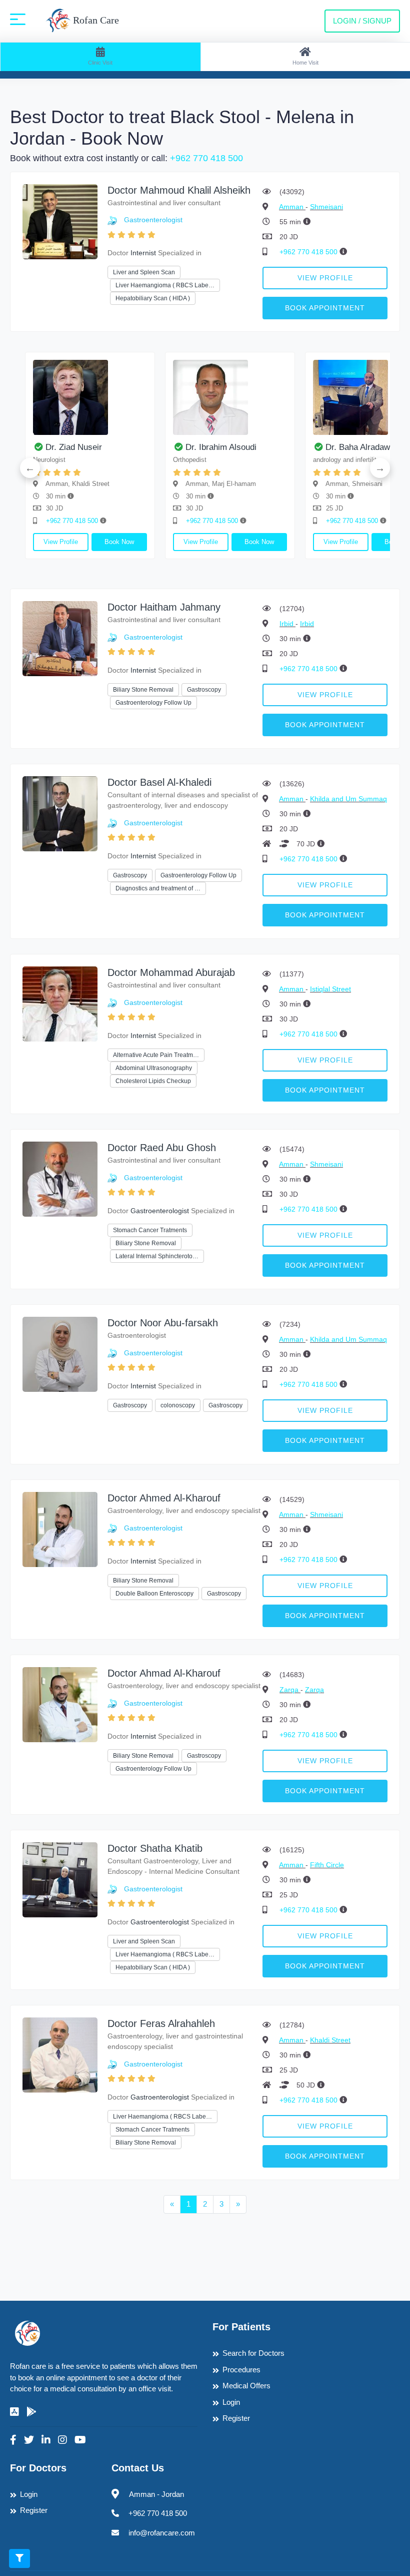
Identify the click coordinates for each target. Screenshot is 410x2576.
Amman (292, 207)
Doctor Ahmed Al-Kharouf (164, 1498)
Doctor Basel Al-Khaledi (159, 782)
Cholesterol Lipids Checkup (153, 1081)
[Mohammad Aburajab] (60, 1003)
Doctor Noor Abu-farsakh (163, 1323)
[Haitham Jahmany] (60, 638)
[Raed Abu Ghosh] (60, 1178)
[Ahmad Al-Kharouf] (60, 1704)
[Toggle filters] (19, 2558)
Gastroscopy (204, 690)
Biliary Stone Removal (143, 690)
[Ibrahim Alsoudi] (230, 397)
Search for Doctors (253, 2353)
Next (380, 468)
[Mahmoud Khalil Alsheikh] (60, 221)
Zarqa (290, 1690)
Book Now (119, 542)
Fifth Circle (327, 1865)
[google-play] (31, 2412)
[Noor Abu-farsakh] (60, 1354)
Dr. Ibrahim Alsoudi (221, 447)
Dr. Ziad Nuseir (74, 447)
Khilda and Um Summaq (348, 799)
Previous (30, 468)
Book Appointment (325, 308)
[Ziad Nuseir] (90, 397)
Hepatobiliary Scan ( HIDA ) (153, 298)
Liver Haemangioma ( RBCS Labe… (165, 285)
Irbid (287, 624)
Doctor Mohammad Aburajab (171, 972)
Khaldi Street (330, 2040)
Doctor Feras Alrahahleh (161, 2023)
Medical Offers (246, 2386)
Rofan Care (95, 20)
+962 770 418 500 (206, 158)
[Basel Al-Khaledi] (60, 813)
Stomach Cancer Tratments (150, 1230)
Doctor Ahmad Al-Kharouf (164, 1673)
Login (231, 2402)
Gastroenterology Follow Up (153, 703)
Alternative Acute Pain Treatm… (156, 1055)
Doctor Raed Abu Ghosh (162, 1148)
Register (236, 2418)
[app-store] (14, 2412)
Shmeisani (326, 207)
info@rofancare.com (162, 2533)
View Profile (325, 278)
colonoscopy (178, 1405)
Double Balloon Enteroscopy (154, 1594)
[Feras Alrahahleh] (60, 2054)
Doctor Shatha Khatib (155, 1848)
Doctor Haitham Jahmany (164, 607)
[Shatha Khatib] (60, 1879)
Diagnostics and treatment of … (158, 888)
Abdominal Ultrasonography (154, 1068)
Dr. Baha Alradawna (362, 447)
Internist (143, 253)
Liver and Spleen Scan (144, 272)
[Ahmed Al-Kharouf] (60, 1529)
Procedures (241, 2370)
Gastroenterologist (153, 220)
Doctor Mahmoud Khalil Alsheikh (179, 190)
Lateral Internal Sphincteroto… (157, 1256)
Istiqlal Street (330, 989)
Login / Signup (362, 21)
